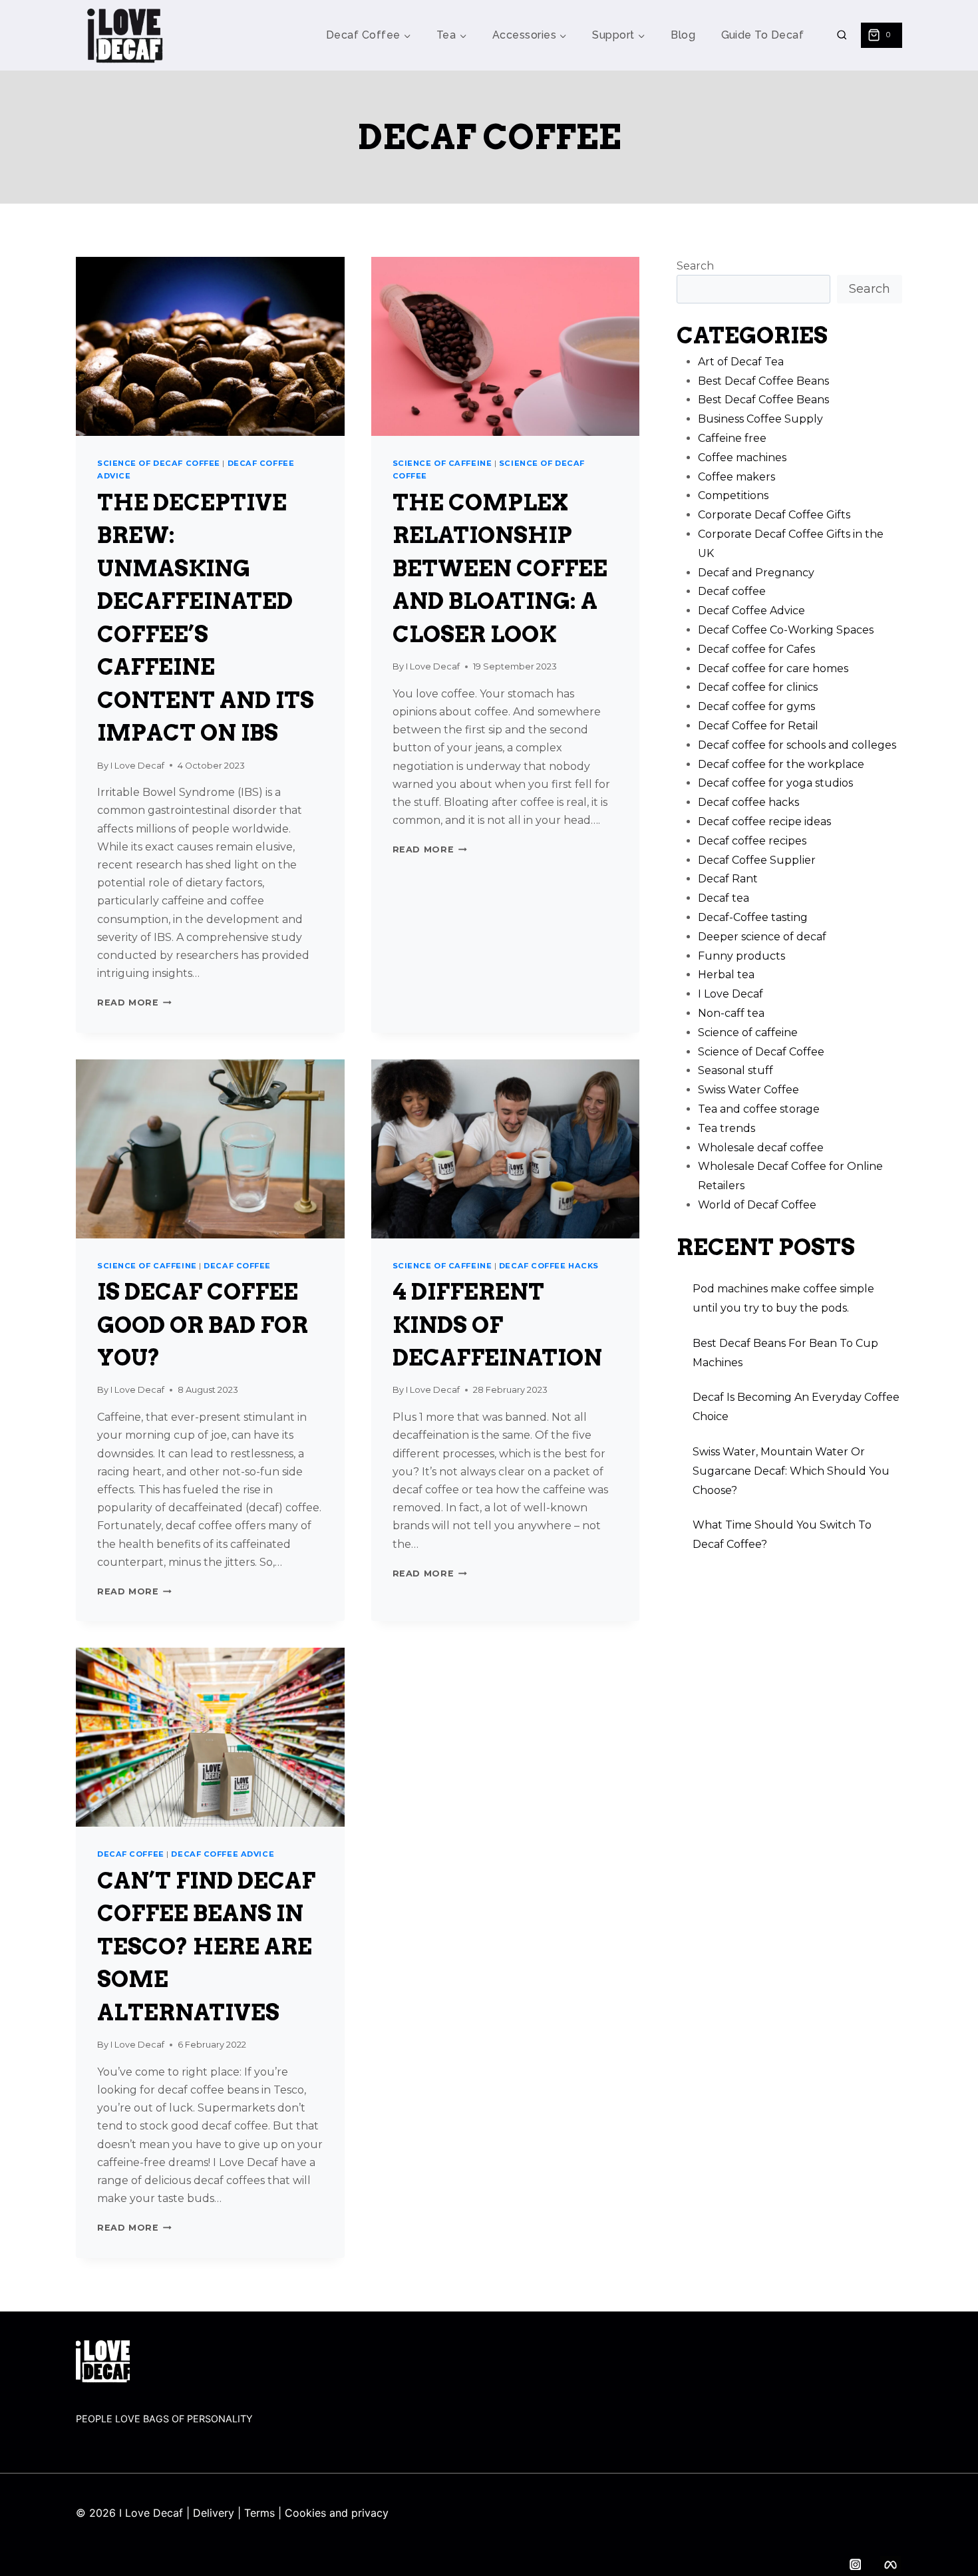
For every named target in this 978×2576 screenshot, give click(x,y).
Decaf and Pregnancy (756, 573)
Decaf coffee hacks (549, 1266)
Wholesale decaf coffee (761, 1148)
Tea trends (727, 1128)
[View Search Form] (842, 36)
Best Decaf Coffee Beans (763, 381)
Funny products (741, 956)
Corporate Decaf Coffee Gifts (774, 515)
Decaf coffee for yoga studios (775, 783)
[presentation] (210, 346)
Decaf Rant (728, 879)
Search (695, 266)
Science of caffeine (442, 463)
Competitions (733, 495)
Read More (134, 1003)
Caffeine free (732, 438)
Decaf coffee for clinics (758, 687)
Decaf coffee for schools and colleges (797, 745)
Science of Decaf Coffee (159, 463)
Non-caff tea (731, 1013)
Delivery (214, 2513)
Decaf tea (724, 898)
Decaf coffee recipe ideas (764, 822)
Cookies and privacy (337, 2513)
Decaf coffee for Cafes (756, 649)
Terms (259, 2513)
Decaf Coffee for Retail (758, 726)
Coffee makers (736, 477)
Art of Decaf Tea (741, 362)
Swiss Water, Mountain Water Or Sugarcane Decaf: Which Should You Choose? (791, 1471)
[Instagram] (855, 2564)
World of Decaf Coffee (757, 1205)
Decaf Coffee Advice (223, 1854)
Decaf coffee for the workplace (781, 764)
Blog (683, 35)
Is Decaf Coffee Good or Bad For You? (203, 1325)
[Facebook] (891, 2564)
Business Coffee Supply (760, 419)
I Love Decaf (137, 766)
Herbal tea (726, 975)
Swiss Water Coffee (748, 1090)
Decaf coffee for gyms (756, 706)
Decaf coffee (237, 1266)
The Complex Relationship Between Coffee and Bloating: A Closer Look (500, 568)
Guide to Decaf (763, 35)
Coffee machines (742, 458)
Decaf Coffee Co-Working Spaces (786, 630)
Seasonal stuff (735, 1070)
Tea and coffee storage (759, 1109)
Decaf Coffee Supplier (757, 860)
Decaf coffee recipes (752, 841)
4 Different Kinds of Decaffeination (497, 1325)
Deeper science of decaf (762, 937)
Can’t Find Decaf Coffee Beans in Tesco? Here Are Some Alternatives (206, 1946)
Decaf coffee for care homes (773, 668)
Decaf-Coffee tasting (753, 917)
